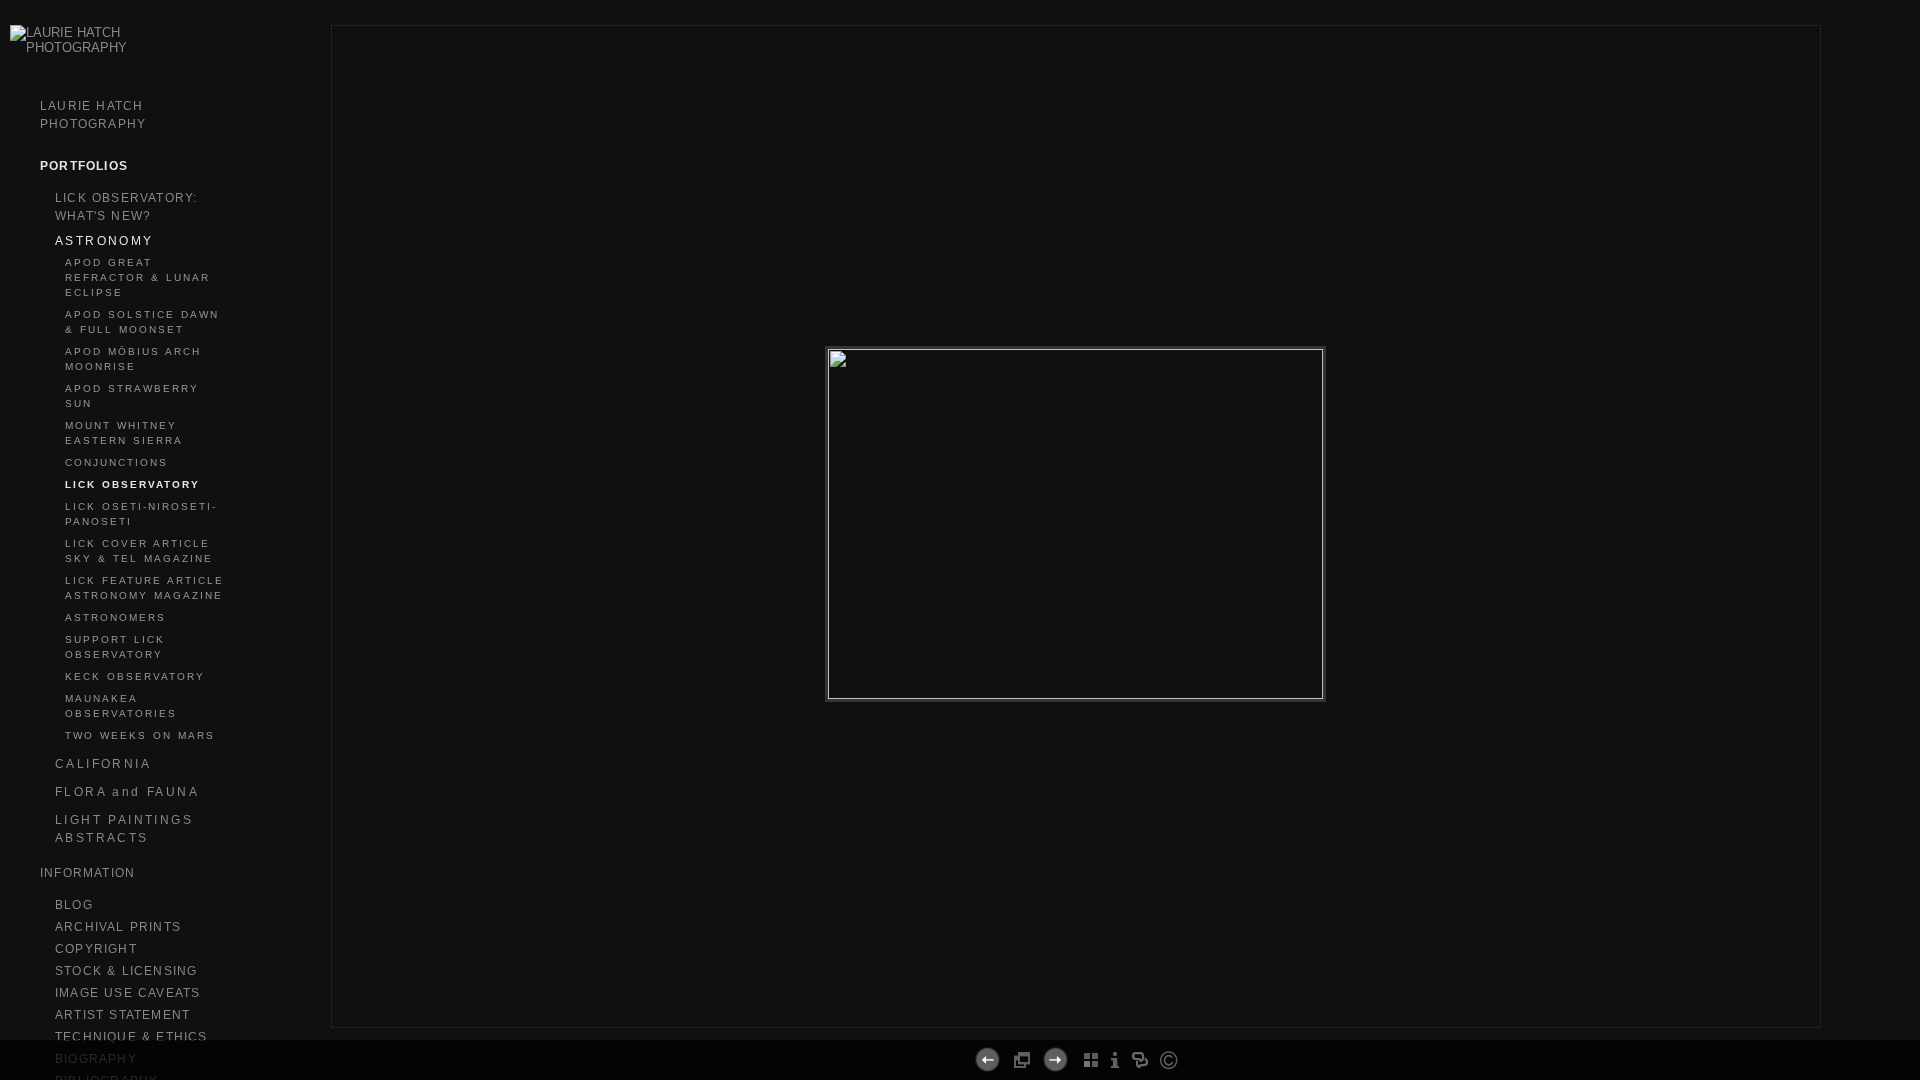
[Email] (1067, 1019)
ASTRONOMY (104, 241)
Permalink (1129, 1011)
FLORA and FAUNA (127, 792)
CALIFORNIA (103, 764)
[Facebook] (1042, 1019)
